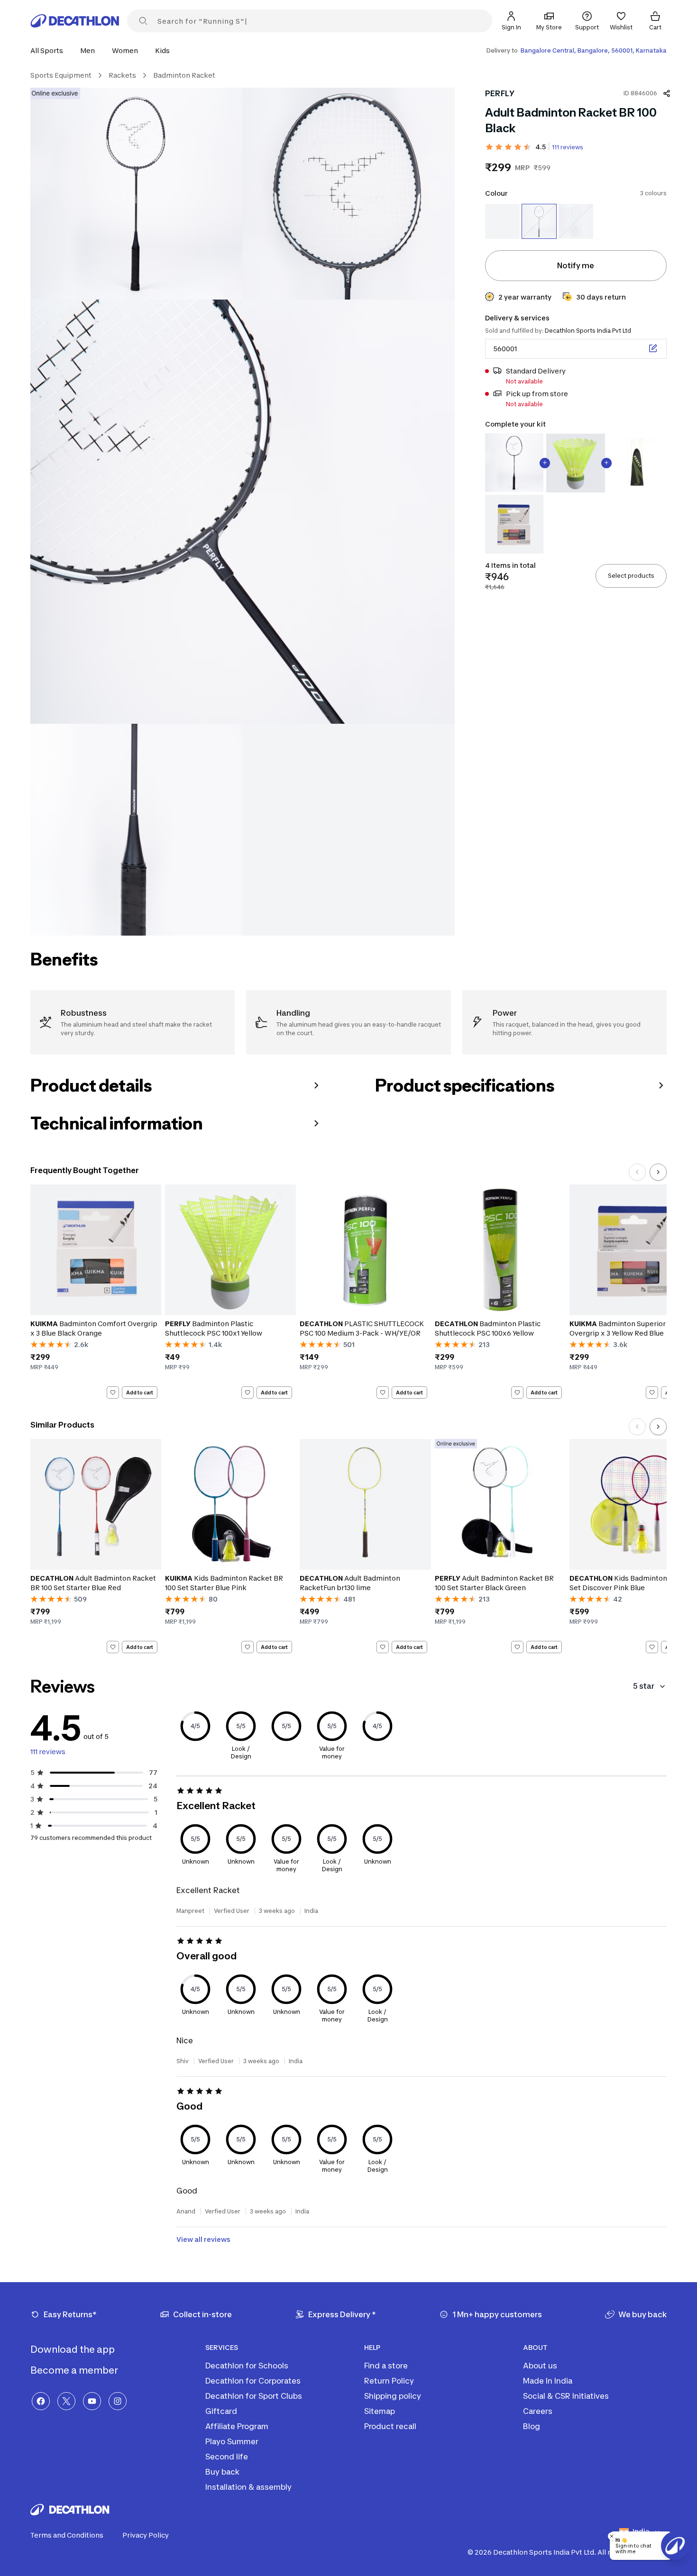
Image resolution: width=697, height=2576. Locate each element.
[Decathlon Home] (75, 21)
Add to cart (140, 1393)
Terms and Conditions (67, 2535)
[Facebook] (41, 2401)
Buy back (222, 2472)
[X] (66, 2401)
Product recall (390, 2426)
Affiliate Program (237, 2426)
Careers (538, 2411)
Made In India (548, 2381)
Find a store (386, 2366)
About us (540, 2366)
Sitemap (380, 2411)
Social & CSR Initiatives (566, 2396)
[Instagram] (118, 2401)
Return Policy (389, 2381)
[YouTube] (92, 2401)
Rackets (122, 75)
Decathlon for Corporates (253, 2381)
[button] (50, 50)
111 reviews (568, 147)
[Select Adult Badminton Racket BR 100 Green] (576, 221)
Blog (532, 2426)
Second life (227, 2457)
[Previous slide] (637, 1172)
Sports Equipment (61, 75)
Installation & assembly (248, 2487)
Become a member (75, 2370)
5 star (644, 1686)
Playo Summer (232, 2441)
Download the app (73, 2349)
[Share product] (667, 93)
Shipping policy (393, 2396)
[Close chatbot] (612, 2536)
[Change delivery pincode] (653, 348)
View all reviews (203, 2239)
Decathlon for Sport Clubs (254, 2396)
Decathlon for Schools (247, 2366)
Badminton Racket (184, 75)
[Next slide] (658, 1172)
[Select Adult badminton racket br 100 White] (502, 221)
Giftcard (221, 2411)
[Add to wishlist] (113, 1393)
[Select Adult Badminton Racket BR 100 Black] (539, 221)
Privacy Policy (146, 2535)
